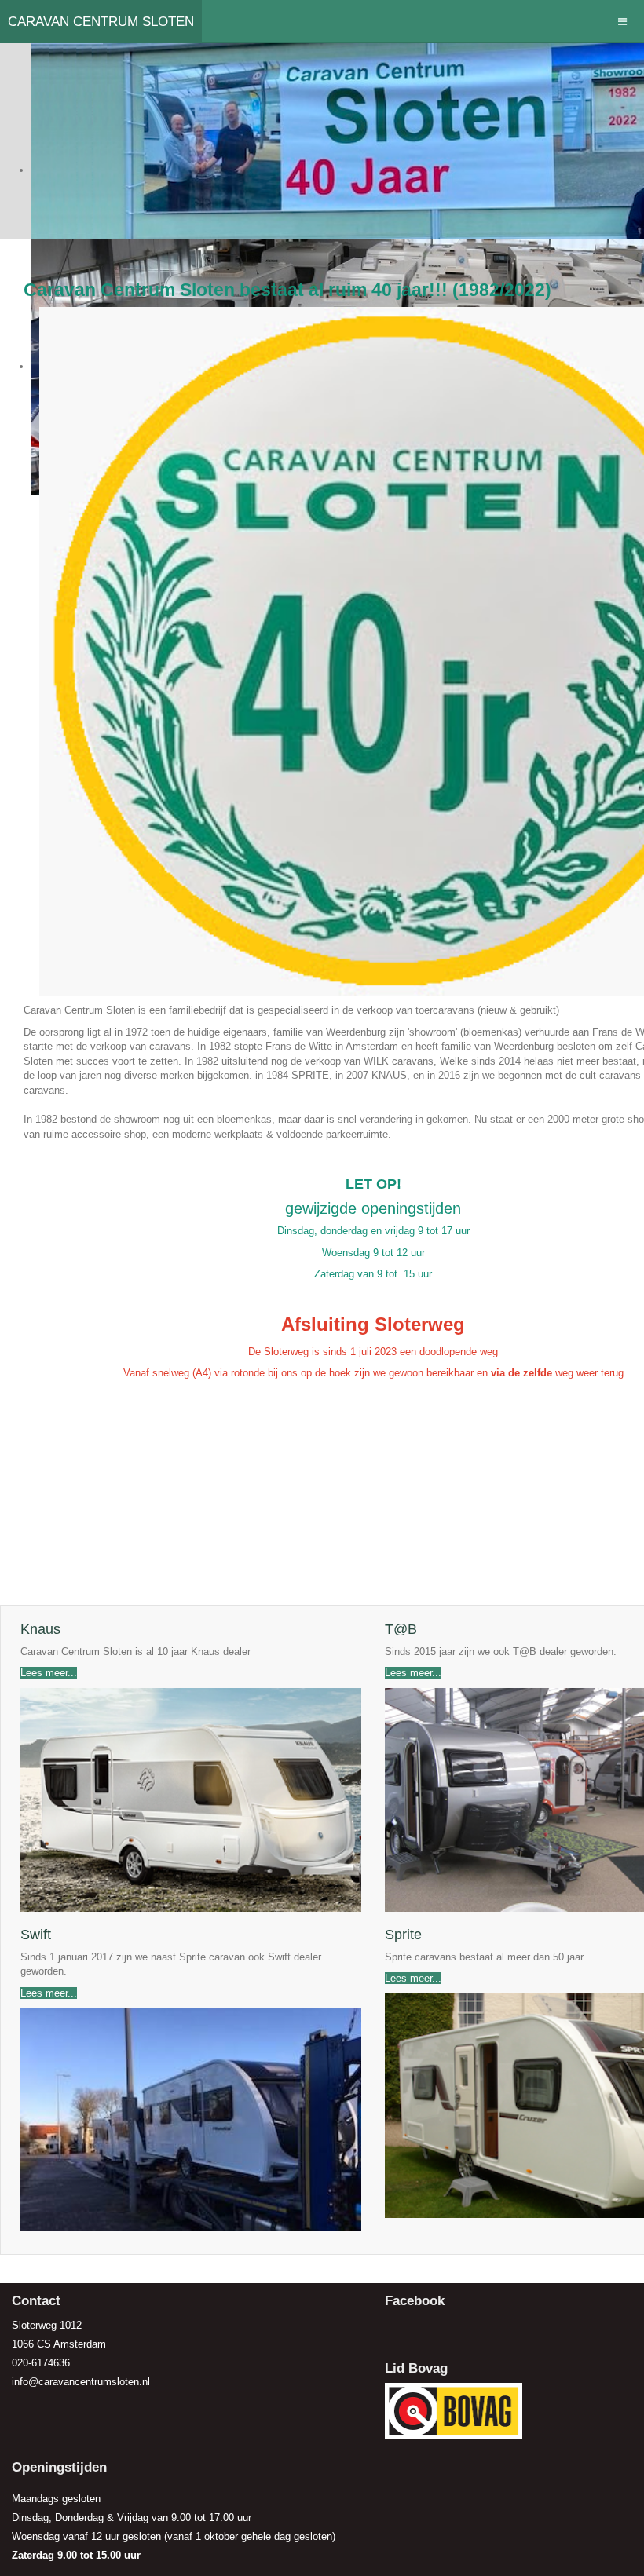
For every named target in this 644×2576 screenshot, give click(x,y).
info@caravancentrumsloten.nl (81, 2382)
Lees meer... (49, 1673)
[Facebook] (398, 2329)
